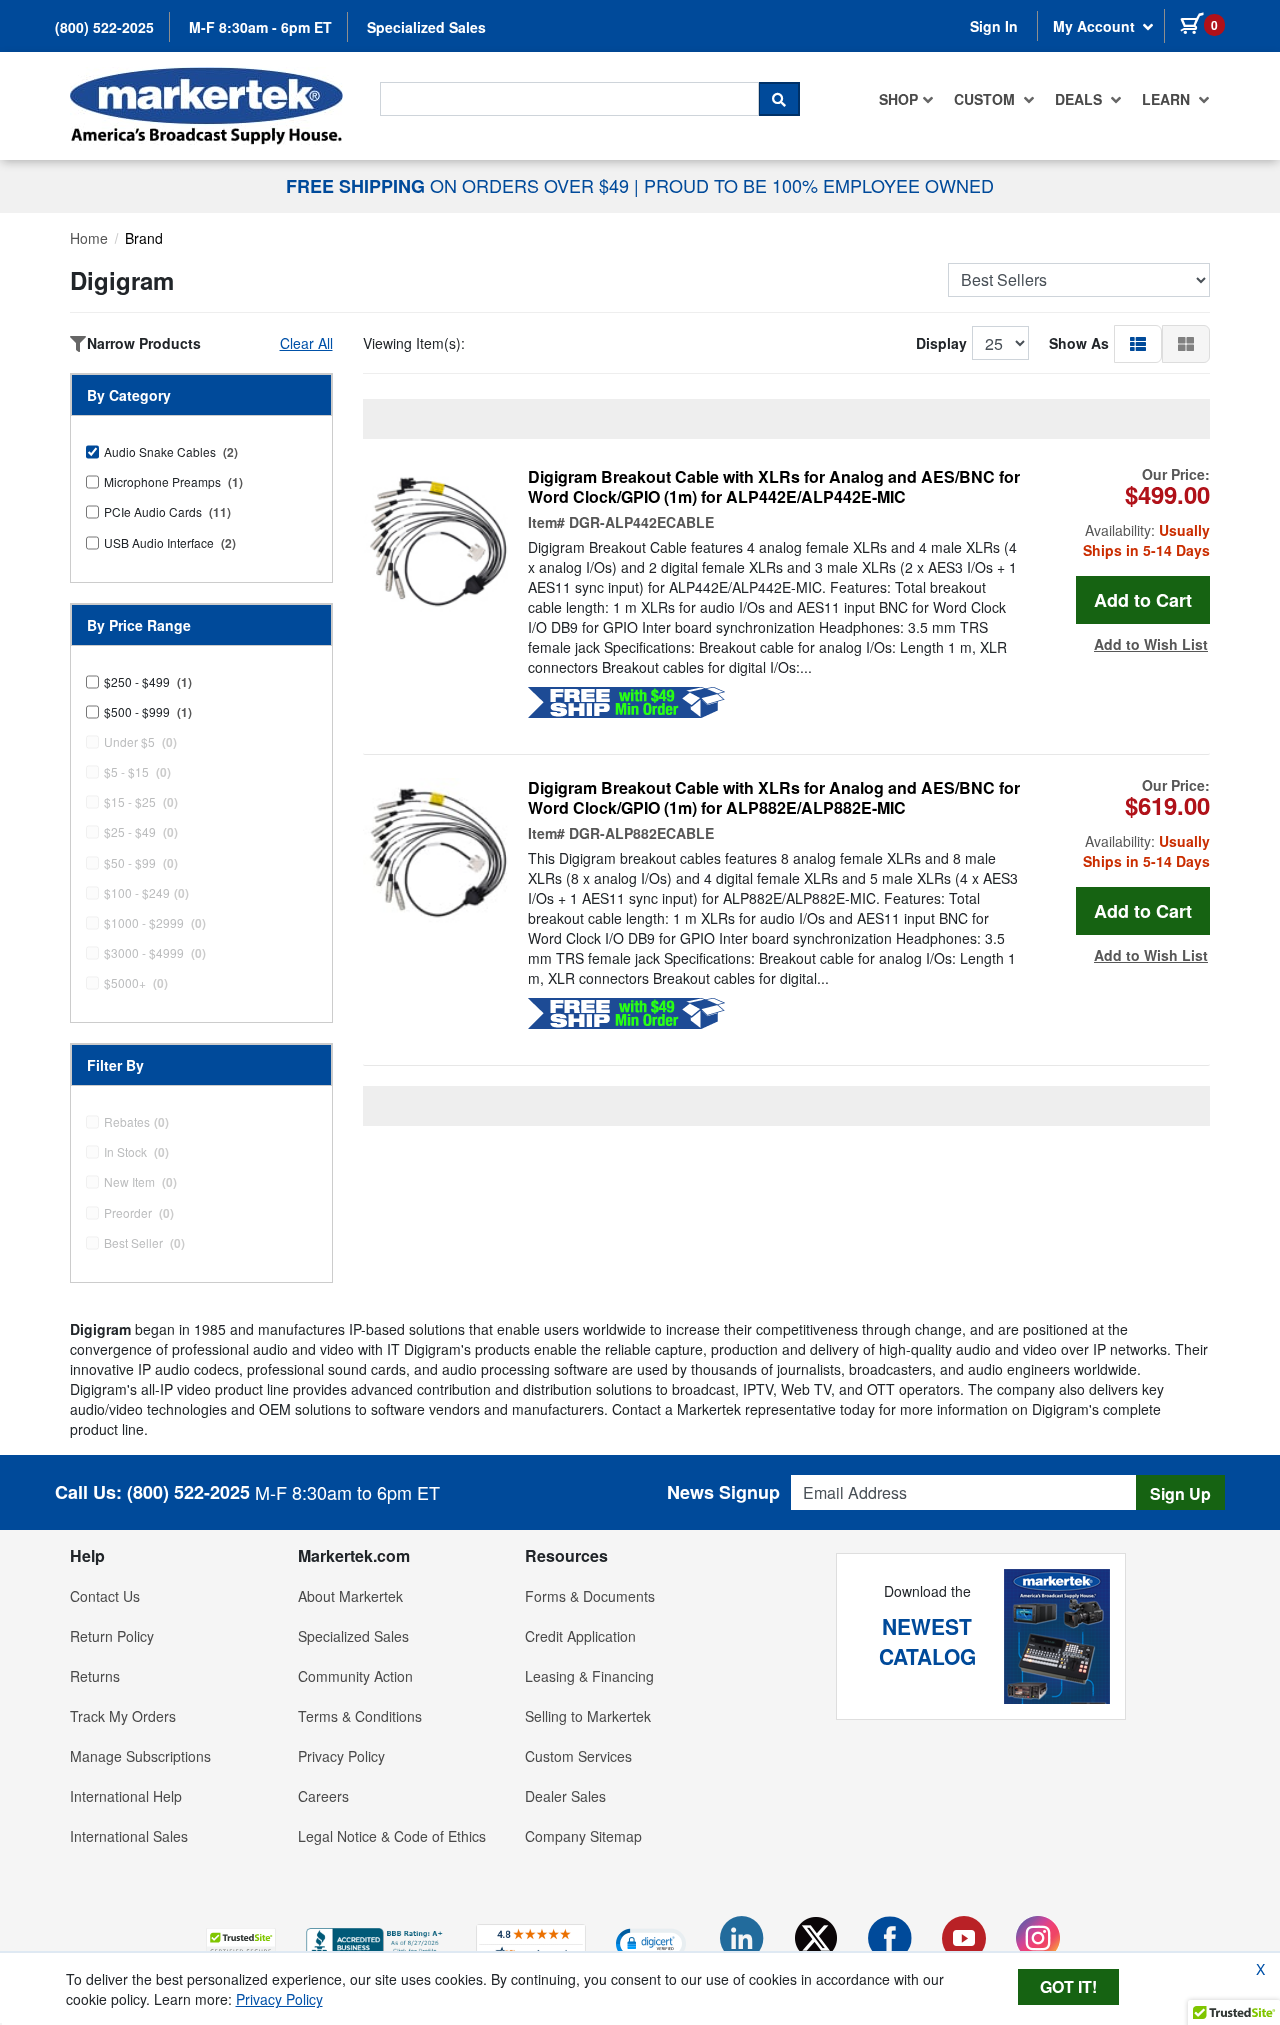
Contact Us (105, 1596)
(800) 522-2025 (104, 27)
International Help (126, 1796)
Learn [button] (1168, 99)
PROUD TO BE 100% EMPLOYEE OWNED (819, 185)
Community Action (355, 1676)
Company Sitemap (583, 1836)
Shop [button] (898, 99)
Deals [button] (1080, 99)
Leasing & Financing (589, 1676)
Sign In (994, 26)
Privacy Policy (341, 1756)
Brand (144, 238)
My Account (1096, 26)
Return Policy (112, 1636)
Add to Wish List (1151, 644)
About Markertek (350, 1596)
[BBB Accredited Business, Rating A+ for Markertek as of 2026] (376, 1941)
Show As (1079, 343)
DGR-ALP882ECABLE (641, 833)
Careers (323, 1796)
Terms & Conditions (360, 1716)
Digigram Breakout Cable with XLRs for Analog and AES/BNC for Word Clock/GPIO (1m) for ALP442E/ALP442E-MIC (774, 487)
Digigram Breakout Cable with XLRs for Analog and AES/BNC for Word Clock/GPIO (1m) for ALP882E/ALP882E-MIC (774, 798)
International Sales (129, 1836)
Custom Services (578, 1756)
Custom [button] (986, 99)
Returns (95, 1676)
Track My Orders (123, 1716)
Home (89, 238)
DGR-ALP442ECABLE (641, 522)
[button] (1138, 343)
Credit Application (580, 1636)
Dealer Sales (565, 1796)
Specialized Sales (426, 27)
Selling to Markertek (588, 1716)
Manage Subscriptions (140, 1756)
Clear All (306, 343)
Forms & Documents (590, 1596)
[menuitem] (906, 99)
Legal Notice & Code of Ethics (392, 1836)
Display (941, 343)
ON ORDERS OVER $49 (460, 185)
